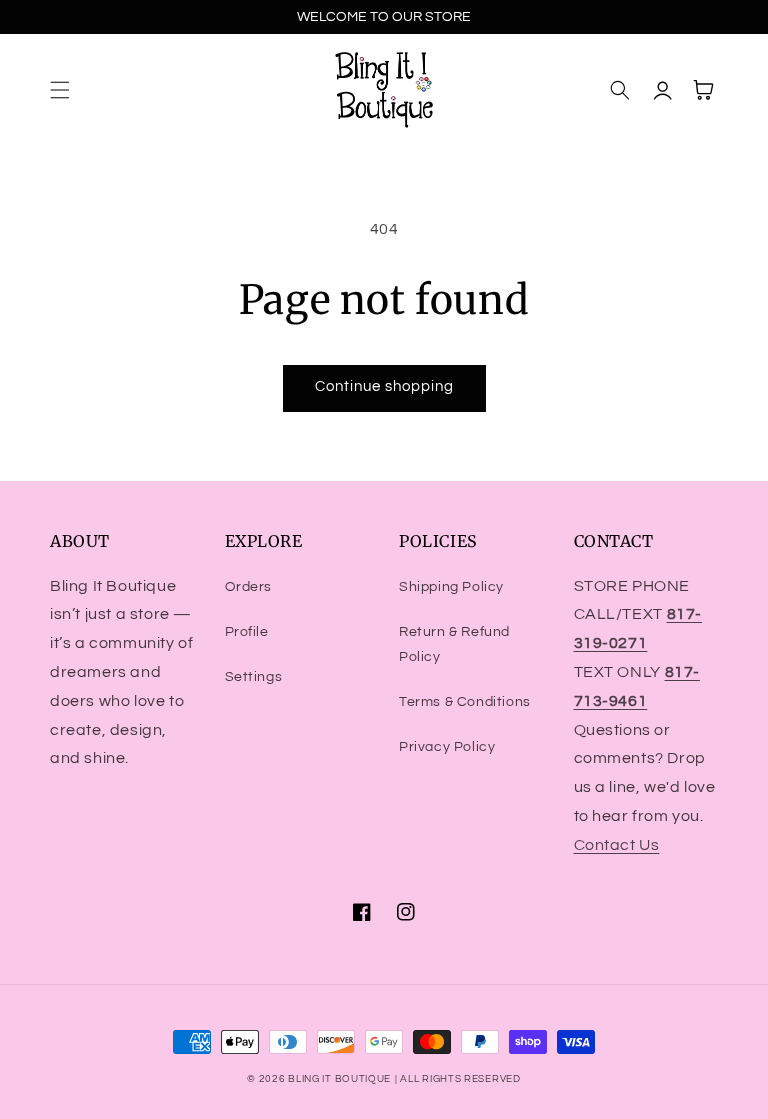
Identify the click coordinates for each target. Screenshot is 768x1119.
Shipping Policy (451, 587)
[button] (60, 90)
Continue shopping (384, 386)
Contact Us (617, 845)
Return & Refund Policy (454, 644)
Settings (254, 677)
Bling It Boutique (339, 1079)
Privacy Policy (447, 747)
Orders (249, 587)
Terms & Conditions (465, 702)
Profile (247, 632)
